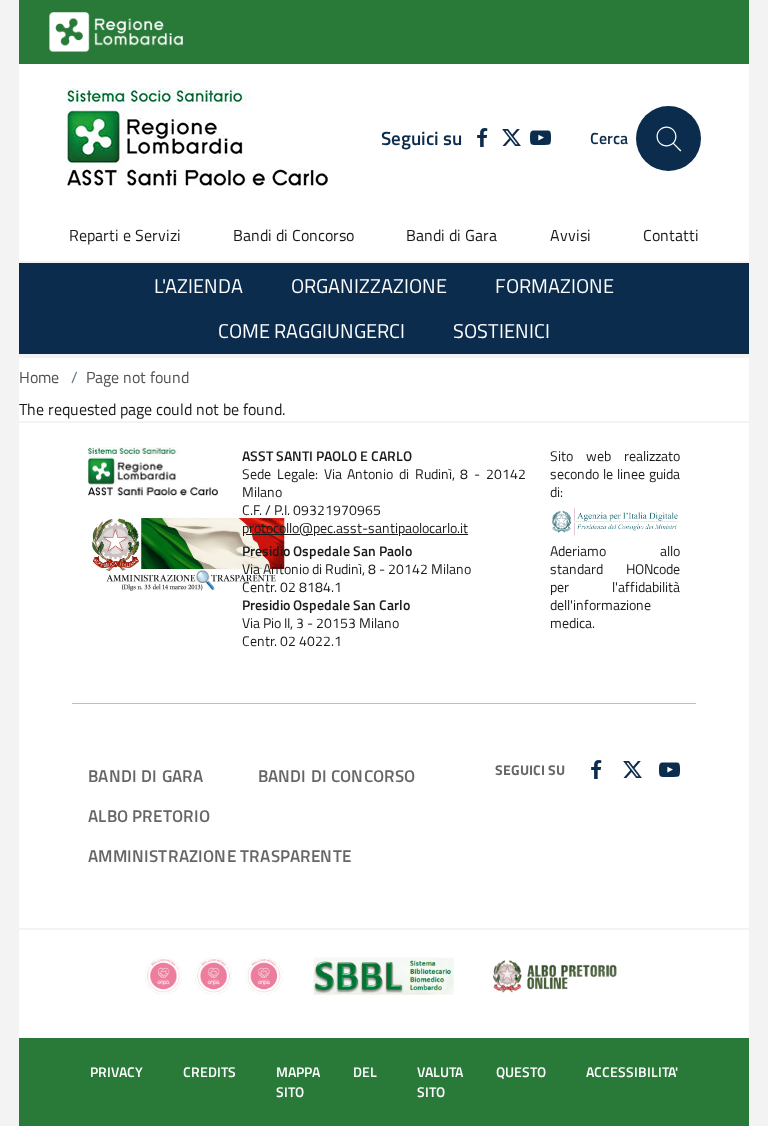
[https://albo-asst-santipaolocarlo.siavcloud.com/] (554, 974)
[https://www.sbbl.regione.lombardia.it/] (384, 974)
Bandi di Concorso (293, 235)
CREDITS (209, 1072)
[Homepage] (197, 138)
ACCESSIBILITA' (632, 1072)
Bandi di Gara (451, 235)
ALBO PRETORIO (149, 815)
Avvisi (570, 235)
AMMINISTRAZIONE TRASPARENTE (219, 855)
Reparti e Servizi (125, 235)
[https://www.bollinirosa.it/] (213, 974)
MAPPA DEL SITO (326, 1082)
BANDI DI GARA (145, 775)
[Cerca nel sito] (668, 138)
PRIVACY (116, 1072)
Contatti (671, 235)
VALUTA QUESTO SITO (481, 1082)
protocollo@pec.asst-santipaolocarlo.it (355, 528)
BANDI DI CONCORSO (337, 775)
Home (39, 377)
